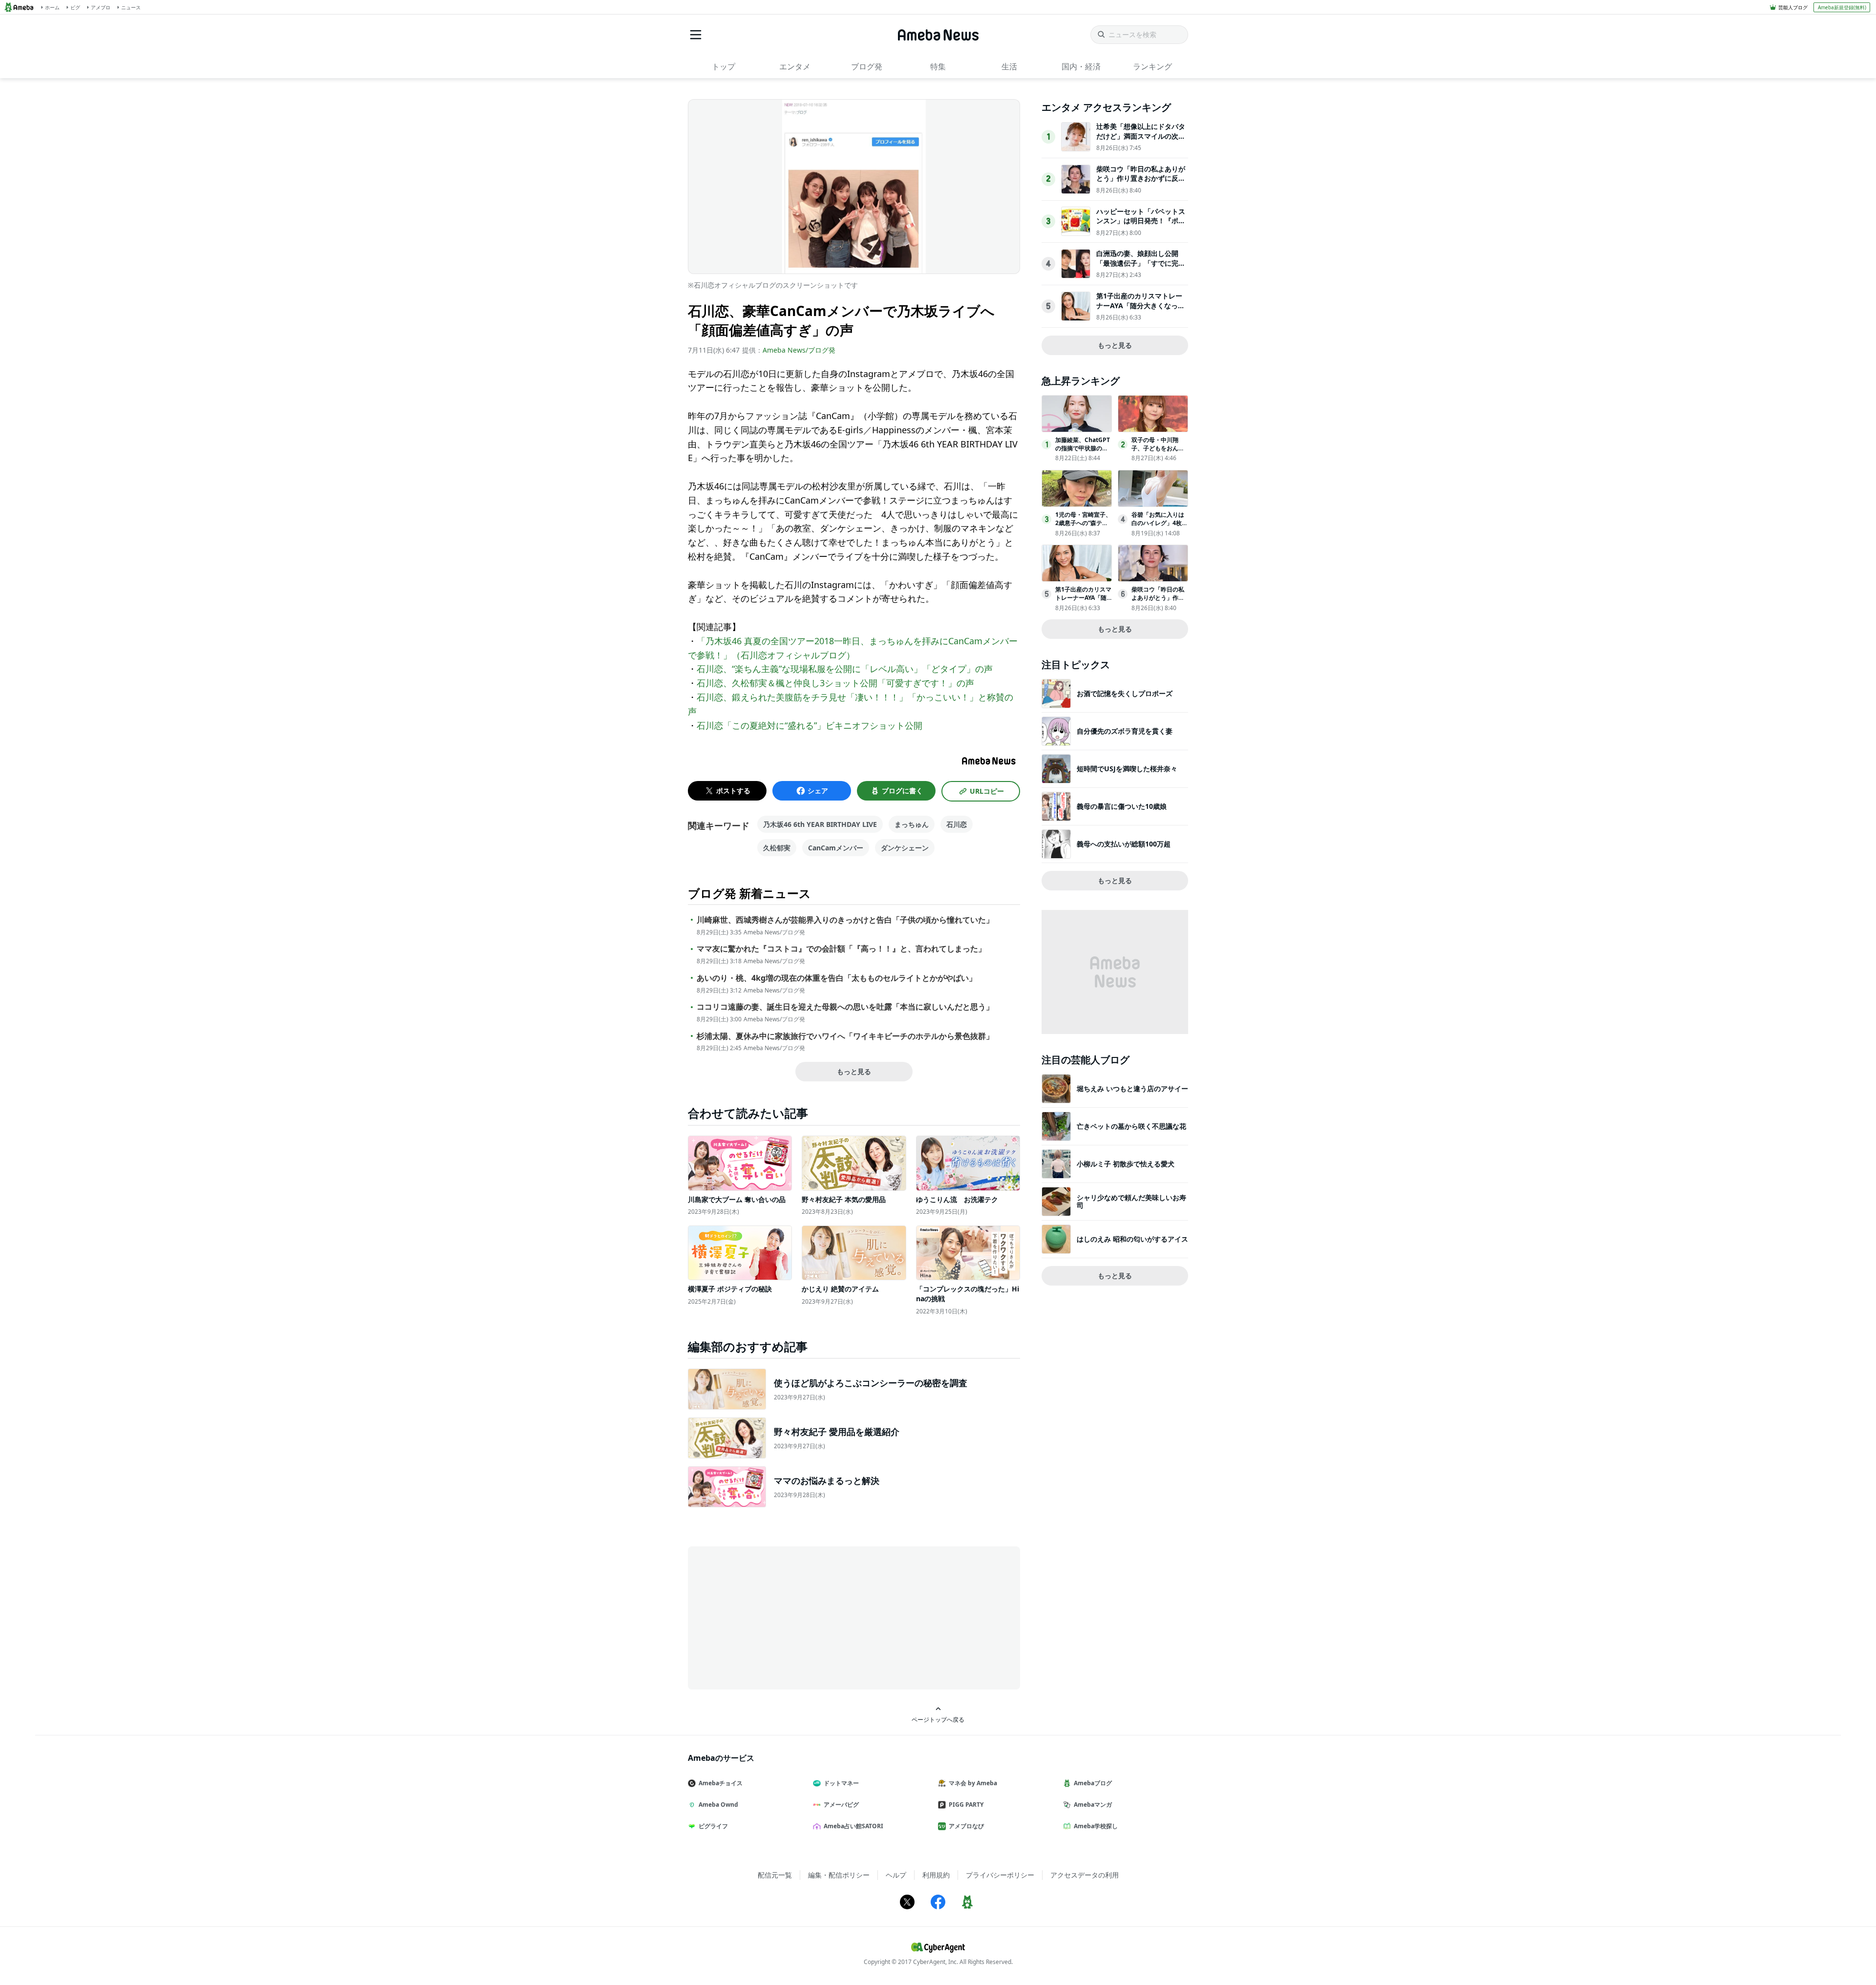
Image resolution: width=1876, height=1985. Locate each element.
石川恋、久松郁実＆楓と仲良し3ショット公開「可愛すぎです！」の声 (835, 683)
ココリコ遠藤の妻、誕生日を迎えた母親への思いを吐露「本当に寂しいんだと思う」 (845, 1007)
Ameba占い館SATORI (853, 1826)
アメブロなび (966, 1826)
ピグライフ (713, 1826)
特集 (938, 66)
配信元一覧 (775, 1875)
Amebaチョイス (721, 1783)
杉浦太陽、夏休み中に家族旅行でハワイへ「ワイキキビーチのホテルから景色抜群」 (845, 1036)
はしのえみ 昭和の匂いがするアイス (1132, 1239)
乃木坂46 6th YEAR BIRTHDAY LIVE (820, 824)
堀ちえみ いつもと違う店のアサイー (1132, 1088)
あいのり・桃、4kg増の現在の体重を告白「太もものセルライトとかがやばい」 (837, 978)
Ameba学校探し (1096, 1826)
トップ (724, 66)
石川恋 (957, 824)
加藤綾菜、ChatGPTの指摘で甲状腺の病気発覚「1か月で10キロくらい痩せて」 (1083, 452)
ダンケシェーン (905, 848)
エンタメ (795, 66)
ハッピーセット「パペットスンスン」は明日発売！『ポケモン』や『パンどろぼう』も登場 (1141, 226)
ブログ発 (867, 66)
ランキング (1152, 66)
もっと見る (854, 1071)
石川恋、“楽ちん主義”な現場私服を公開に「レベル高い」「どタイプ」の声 (845, 669)
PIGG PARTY (966, 1805)
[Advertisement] (776, 1617)
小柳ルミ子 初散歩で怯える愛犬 (1126, 1164)
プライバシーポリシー (1000, 1875)
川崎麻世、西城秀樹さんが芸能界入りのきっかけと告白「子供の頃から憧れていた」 (845, 920)
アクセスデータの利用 (1085, 1875)
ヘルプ (896, 1875)
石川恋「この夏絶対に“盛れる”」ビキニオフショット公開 (810, 725)
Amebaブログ (1093, 1783)
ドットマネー (841, 1783)
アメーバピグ (841, 1805)
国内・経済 (1081, 66)
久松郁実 (777, 848)
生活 (1009, 66)
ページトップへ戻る (938, 1719)
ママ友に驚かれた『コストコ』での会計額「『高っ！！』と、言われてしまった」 (841, 949)
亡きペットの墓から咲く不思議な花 (1131, 1126)
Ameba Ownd (718, 1805)
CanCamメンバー (836, 848)
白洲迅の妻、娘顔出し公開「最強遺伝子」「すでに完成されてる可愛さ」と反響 (1141, 263)
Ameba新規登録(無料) (1842, 7)
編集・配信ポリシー (839, 1875)
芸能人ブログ (1793, 7)
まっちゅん (912, 824)
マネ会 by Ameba (973, 1783)
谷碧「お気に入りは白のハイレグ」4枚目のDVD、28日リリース (1160, 527)
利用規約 (936, 1875)
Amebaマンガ (1093, 1805)
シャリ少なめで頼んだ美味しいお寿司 (1131, 1201)
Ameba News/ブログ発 (799, 350)
